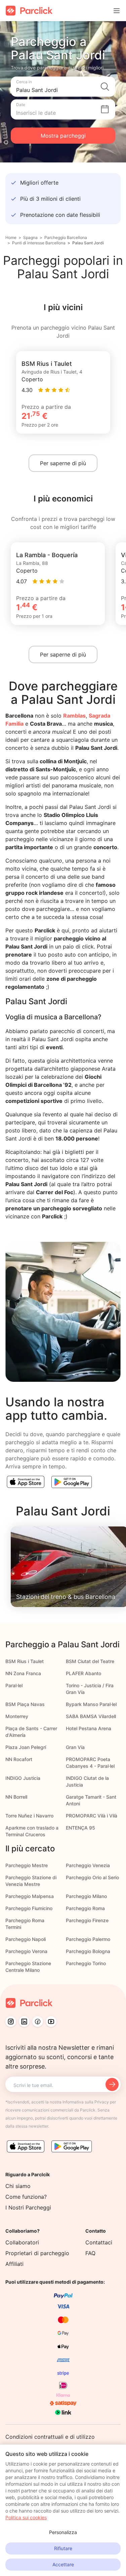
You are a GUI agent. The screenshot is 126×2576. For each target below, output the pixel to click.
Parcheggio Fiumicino (29, 1908)
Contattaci (99, 2242)
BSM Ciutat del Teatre (90, 1661)
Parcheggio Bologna (88, 1951)
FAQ (90, 2253)
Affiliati (14, 2264)
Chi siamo (18, 2186)
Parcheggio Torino (86, 1963)
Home (11, 237)
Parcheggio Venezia (88, 1865)
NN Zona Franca (23, 1673)
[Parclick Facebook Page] (38, 2022)
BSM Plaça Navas (25, 1704)
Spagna (30, 237)
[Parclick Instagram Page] (11, 2022)
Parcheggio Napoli (26, 1939)
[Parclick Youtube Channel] (51, 2022)
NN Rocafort (19, 1759)
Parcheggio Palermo (88, 1939)
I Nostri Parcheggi (28, 2207)
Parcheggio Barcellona (66, 237)
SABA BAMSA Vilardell (91, 1716)
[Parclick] (29, 11)
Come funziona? (26, 2197)
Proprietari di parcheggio (37, 2253)
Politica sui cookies (26, 2517)
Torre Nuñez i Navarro (29, 1816)
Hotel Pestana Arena (89, 1728)
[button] (63, 87)
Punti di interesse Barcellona (39, 243)
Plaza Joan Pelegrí (26, 1747)
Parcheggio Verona (26, 1951)
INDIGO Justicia (23, 1778)
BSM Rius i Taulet (25, 1661)
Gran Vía (75, 1747)
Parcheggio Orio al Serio (92, 1877)
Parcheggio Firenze (87, 1920)
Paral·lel (14, 1685)
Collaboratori (22, 2242)
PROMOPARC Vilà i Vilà (92, 1816)
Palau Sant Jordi (88, 243)
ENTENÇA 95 (80, 1828)
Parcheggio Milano (86, 1896)
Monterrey (17, 1716)
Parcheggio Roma (85, 1908)
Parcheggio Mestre (27, 1865)
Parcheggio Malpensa (30, 1896)
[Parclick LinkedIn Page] (24, 2022)
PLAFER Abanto (83, 1673)
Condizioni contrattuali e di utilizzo (50, 2437)
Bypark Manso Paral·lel (91, 1704)
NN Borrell (16, 1797)
